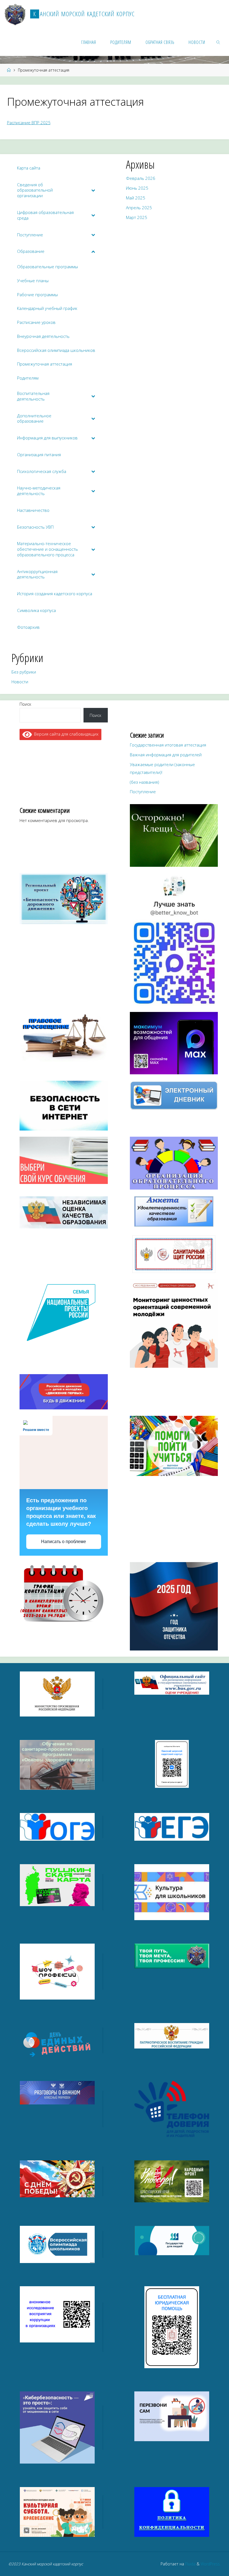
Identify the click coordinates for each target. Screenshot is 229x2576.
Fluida (190, 2564)
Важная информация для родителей (166, 755)
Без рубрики (24, 672)
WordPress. (211, 2564)
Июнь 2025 (137, 188)
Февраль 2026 (141, 178)
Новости (20, 682)
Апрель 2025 (139, 208)
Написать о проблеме (64, 1542)
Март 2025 (137, 217)
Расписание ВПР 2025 (29, 123)
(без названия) (145, 782)
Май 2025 (136, 198)
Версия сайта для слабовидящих (65, 734)
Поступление (143, 792)
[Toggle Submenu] (93, 190)
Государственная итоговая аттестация (168, 745)
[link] (219, 42)
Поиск (25, 704)
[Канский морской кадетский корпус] (15, 14)
